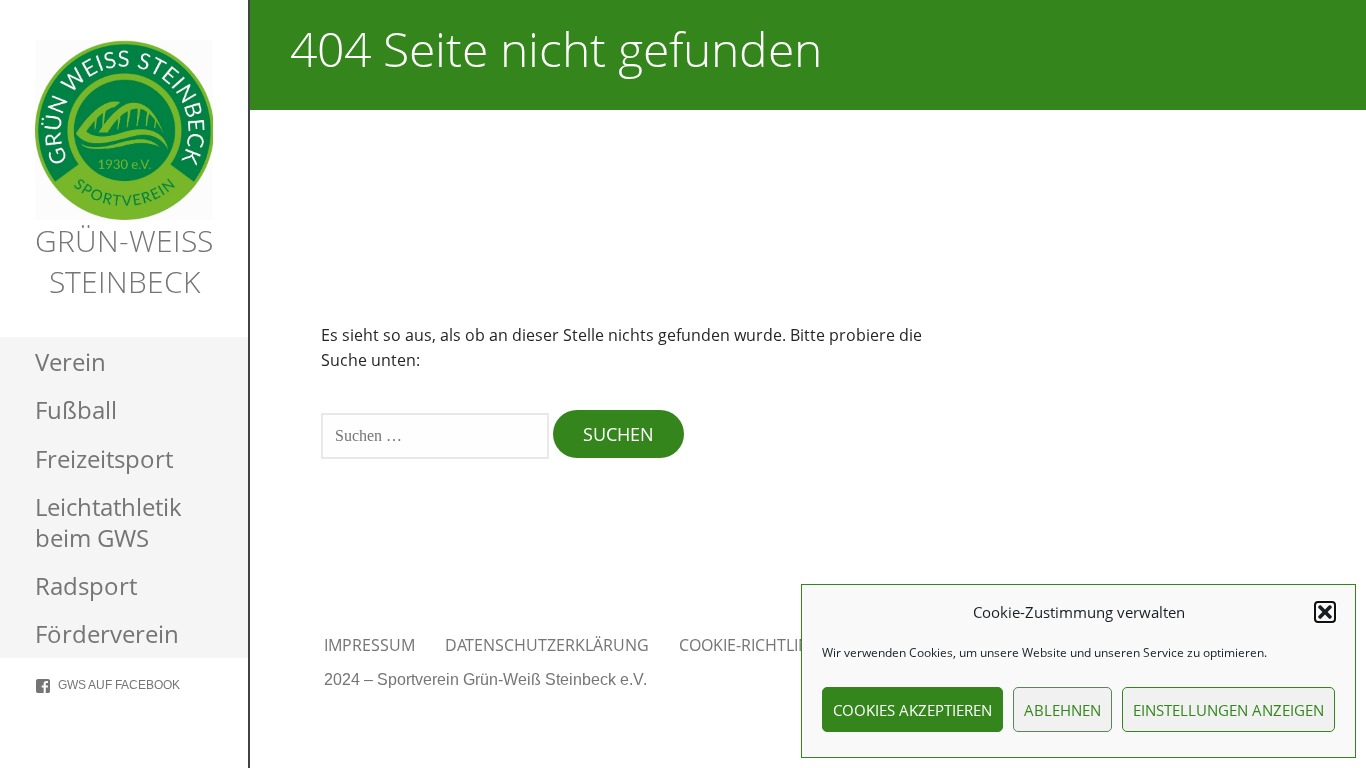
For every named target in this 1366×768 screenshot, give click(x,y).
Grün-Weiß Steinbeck (124, 261)
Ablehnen (1062, 710)
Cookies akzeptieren (912, 710)
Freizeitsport (104, 458)
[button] (1325, 612)
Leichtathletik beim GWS (108, 522)
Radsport (86, 585)
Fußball (76, 409)
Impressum (369, 645)
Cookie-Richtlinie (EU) (768, 645)
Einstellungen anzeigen (1228, 710)
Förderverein (107, 633)
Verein (70, 361)
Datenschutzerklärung (547, 645)
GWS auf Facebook (119, 685)
